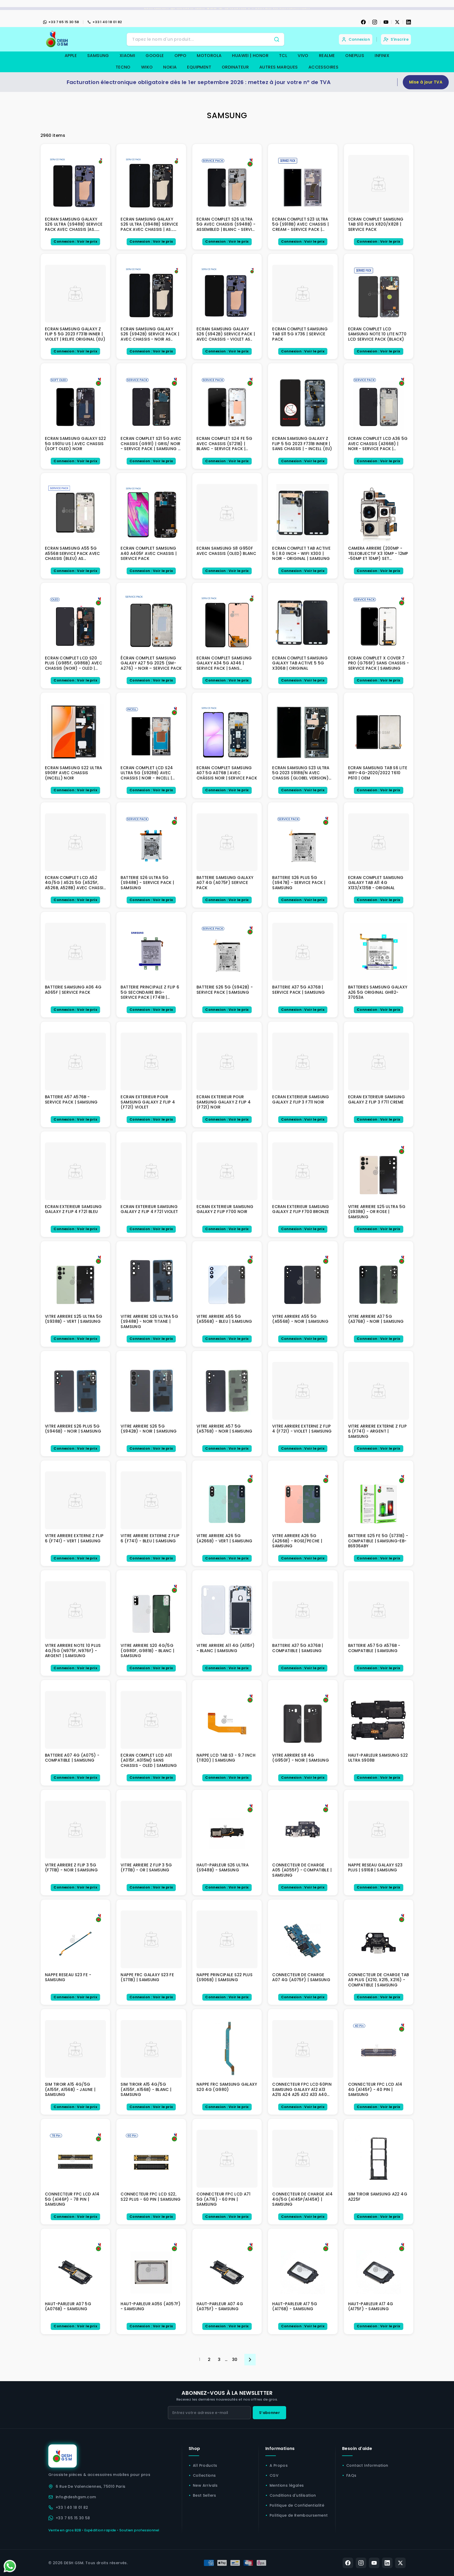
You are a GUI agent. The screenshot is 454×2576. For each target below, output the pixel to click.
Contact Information (367, 2465)
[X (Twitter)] (400, 2563)
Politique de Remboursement (299, 2515)
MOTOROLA (209, 56)
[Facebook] (363, 22)
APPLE (71, 56)
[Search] (277, 39)
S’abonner (269, 2413)
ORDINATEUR (235, 67)
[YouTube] (386, 22)
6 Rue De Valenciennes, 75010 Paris (91, 2486)
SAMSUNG (98, 56)
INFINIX (382, 56)
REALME (327, 56)
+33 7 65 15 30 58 (64, 22)
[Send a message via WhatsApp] (10, 2566)
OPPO (180, 56)
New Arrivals (205, 2485)
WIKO (147, 67)
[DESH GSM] (58, 39)
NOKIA (170, 67)
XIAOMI (127, 56)
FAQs (351, 2475)
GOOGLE (155, 56)
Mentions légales (287, 2485)
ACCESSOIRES (323, 67)
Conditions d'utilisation (293, 2495)
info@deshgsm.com (76, 2497)
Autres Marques (279, 67)
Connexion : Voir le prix (75, 241)
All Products (205, 2465)
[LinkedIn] (409, 22)
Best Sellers (205, 2495)
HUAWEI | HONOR (250, 56)
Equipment (199, 67)
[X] (397, 22)
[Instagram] (375, 22)
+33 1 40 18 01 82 (107, 22)
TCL (283, 56)
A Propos (279, 2465)
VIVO (303, 56)
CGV (274, 2475)
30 (235, 2359)
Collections (204, 2475)
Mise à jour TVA (426, 82)
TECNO (123, 67)
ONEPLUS (355, 56)
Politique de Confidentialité (297, 2505)
